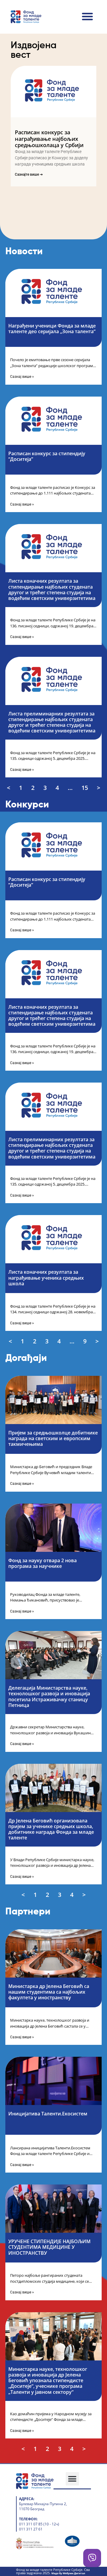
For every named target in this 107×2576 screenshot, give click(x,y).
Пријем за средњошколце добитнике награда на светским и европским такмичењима (53, 1438)
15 (85, 788)
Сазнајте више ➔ (29, 174)
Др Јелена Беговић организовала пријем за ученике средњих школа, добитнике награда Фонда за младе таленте (51, 1829)
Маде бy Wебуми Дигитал (68, 2573)
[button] (87, 16)
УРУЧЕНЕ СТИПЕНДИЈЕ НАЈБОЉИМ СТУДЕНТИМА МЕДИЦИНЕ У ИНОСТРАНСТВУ (49, 2247)
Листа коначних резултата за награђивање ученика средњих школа (46, 1278)
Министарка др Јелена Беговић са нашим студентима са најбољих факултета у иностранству (49, 1992)
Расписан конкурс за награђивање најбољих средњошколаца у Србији (49, 139)
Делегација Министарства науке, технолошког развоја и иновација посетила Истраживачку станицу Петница (49, 1696)
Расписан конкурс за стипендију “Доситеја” (47, 456)
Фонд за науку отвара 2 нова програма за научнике (43, 1563)
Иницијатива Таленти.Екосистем (48, 2114)
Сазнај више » (22, 377)
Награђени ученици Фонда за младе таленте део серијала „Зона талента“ (52, 329)
